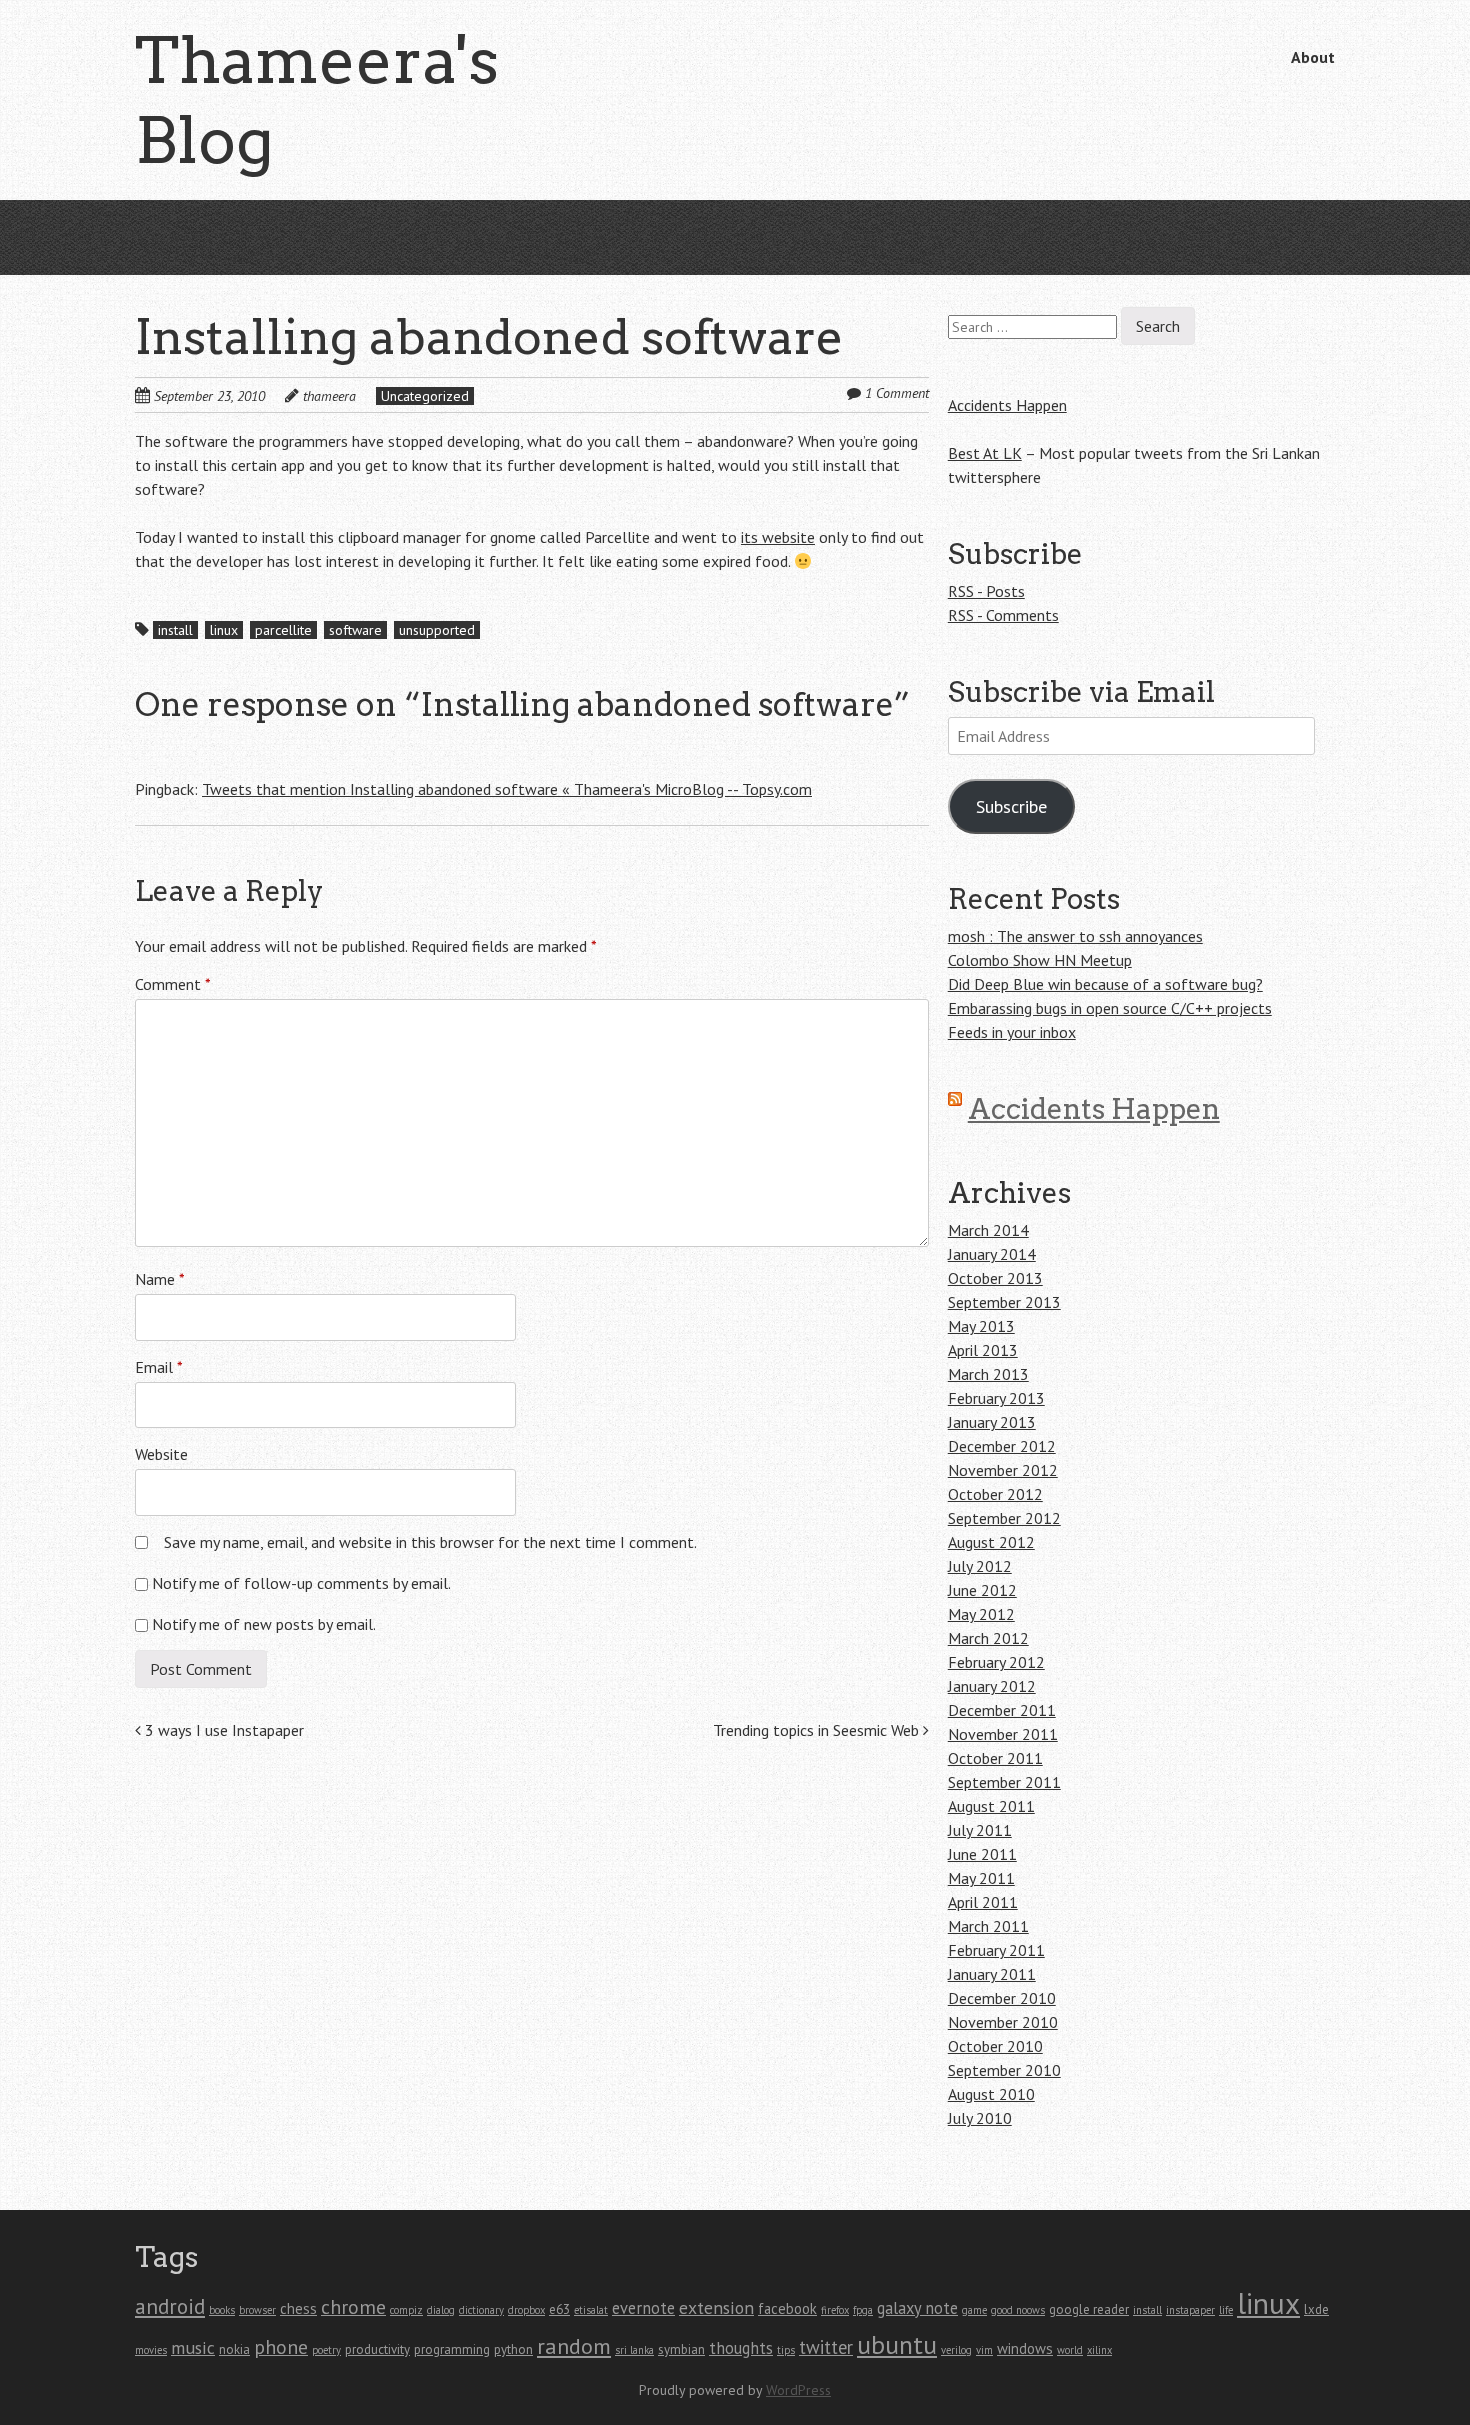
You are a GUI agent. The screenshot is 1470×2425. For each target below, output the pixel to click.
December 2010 (1002, 1998)
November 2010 (1003, 2022)
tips (786, 2350)
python (513, 2349)
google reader (1089, 2309)
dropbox (526, 2310)
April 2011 (983, 1902)
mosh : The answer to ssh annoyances (1075, 936)
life (1226, 2310)
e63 (559, 2309)
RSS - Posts (986, 591)
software (355, 630)
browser (257, 2310)
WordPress (798, 2390)
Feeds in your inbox (1012, 1032)
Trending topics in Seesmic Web (818, 1730)
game (974, 2310)
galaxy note (917, 2308)
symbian (681, 2349)
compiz (406, 2310)
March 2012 (988, 1638)
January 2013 (992, 1422)
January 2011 (992, 1974)
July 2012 (980, 1566)
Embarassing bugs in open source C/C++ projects (1110, 1008)
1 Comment (897, 393)
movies (151, 2350)
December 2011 (1002, 1710)
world (1070, 2350)
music (193, 2347)
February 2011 (996, 1950)
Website (161, 1454)
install (175, 630)
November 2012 (1003, 1470)
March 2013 (988, 1374)
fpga (863, 2310)
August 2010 (991, 2094)
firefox (835, 2310)
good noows (1018, 2310)
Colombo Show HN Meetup (1040, 960)
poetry (326, 2350)
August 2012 (991, 1542)
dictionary (481, 2310)
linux (224, 630)
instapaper (1190, 2310)
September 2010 (1004, 2070)
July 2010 (980, 2118)
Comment (173, 984)
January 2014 (992, 1254)
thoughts (741, 2348)
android (170, 2306)
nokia (234, 2349)
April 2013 (983, 1350)
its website (778, 537)
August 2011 (991, 1806)
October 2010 (995, 2046)
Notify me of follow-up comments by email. (301, 1583)
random (574, 2346)
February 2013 (996, 1398)
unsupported (437, 630)
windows (1025, 2348)
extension (716, 2307)
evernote (643, 2308)
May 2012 (981, 1614)
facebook (787, 2308)
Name (160, 1279)
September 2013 (1004, 1302)
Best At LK (985, 453)
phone (281, 2346)
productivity (377, 2349)
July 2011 (980, 1830)
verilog (956, 2350)
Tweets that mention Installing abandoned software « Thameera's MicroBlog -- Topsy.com (507, 789)
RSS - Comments (1003, 615)
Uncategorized (425, 396)
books (222, 2310)
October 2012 (995, 1494)
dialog (441, 2310)
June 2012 (982, 1590)
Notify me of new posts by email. (264, 1624)
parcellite (283, 630)
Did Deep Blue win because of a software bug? (1105, 984)
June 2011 (982, 1854)
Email (159, 1367)
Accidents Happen (1007, 405)
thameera (329, 396)
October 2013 (995, 1278)
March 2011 (988, 1926)
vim (984, 2350)
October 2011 (995, 1758)
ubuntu (897, 2344)
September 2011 (1004, 1782)
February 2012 (996, 1662)
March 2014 (988, 1230)
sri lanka (634, 2350)
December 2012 (1002, 1446)
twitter (826, 2347)
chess (298, 2308)
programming (452, 2349)
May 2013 (981, 1326)
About (1313, 57)
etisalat (591, 2310)
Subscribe (1011, 806)
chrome (353, 2306)
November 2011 (1003, 1734)
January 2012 (992, 1686)
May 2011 (981, 1878)
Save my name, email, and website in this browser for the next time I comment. (430, 1542)
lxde (1316, 2309)
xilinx (1099, 2350)
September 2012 (1004, 1518)
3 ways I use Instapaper (222, 1730)
